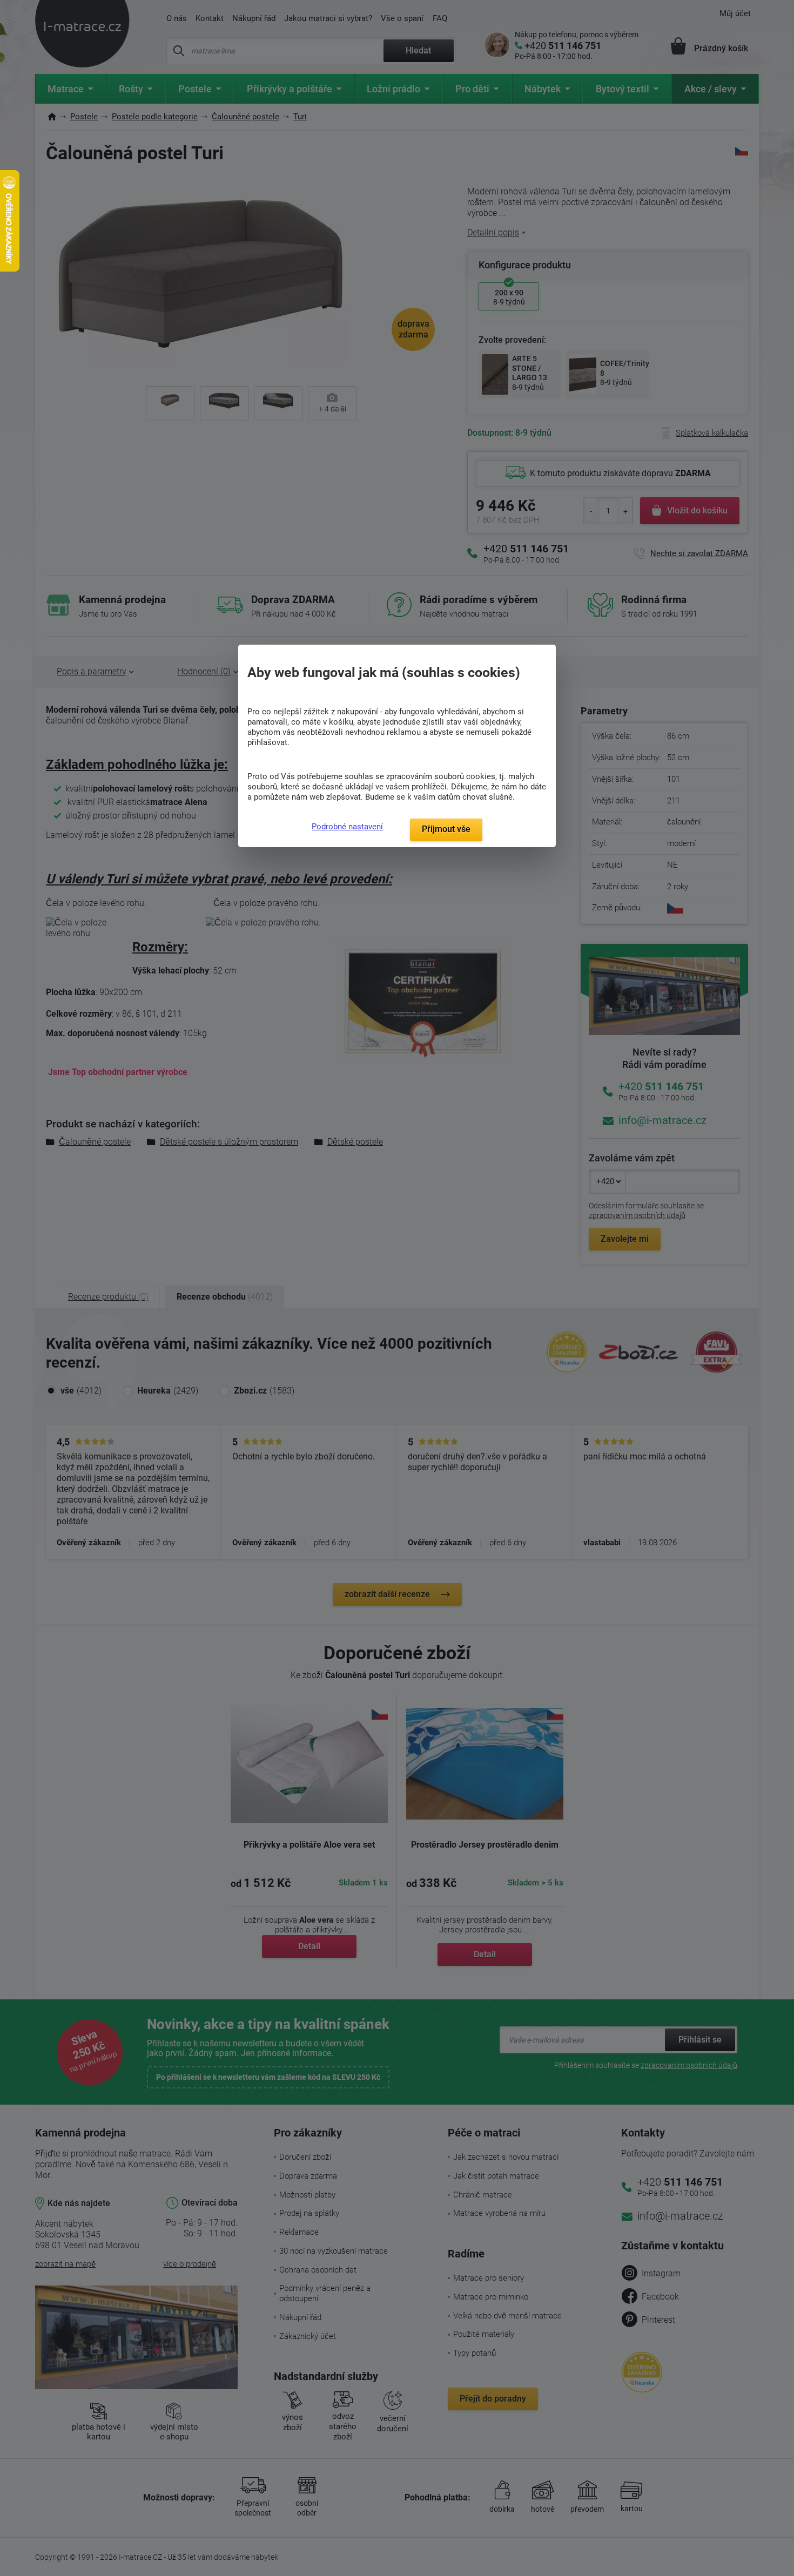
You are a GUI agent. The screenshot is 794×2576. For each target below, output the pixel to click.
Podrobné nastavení (347, 827)
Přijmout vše (446, 829)
